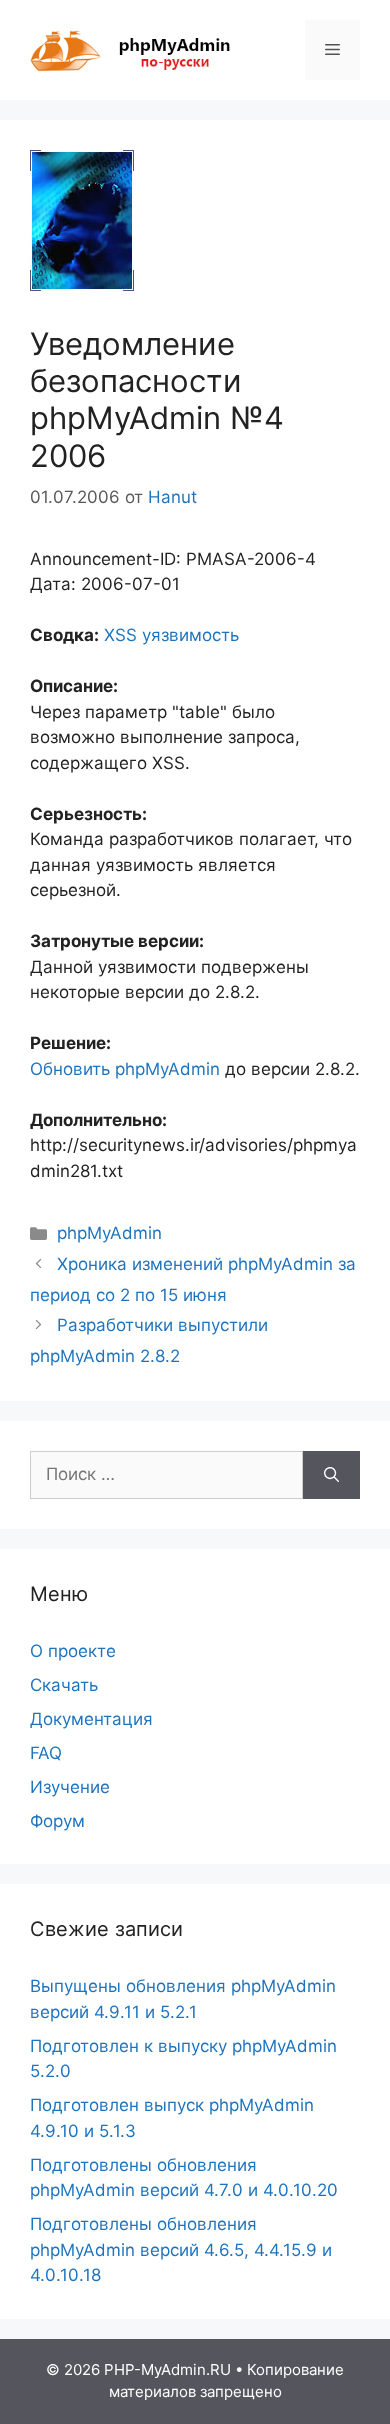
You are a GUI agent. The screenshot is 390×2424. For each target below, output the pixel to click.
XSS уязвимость (171, 635)
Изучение (70, 1787)
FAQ (46, 1753)
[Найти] (331, 1475)
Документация (91, 1719)
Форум (57, 1821)
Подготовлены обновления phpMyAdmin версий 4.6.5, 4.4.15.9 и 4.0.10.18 (181, 2249)
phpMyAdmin (109, 1233)
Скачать (64, 1685)
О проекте (73, 1651)
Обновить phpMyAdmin (125, 1069)
